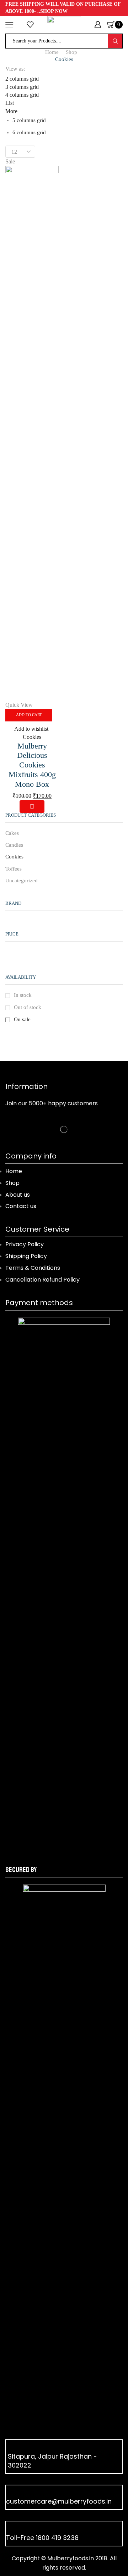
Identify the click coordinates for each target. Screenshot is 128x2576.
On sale (22, 1019)
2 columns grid (22, 79)
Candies (14, 845)
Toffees (14, 869)
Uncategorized (22, 881)
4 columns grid (22, 95)
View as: (15, 69)
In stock (23, 995)
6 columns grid (29, 132)
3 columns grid (22, 87)
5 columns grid (29, 120)
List (10, 103)
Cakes (12, 833)
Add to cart (29, 715)
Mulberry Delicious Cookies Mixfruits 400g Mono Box (32, 765)
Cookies (32, 737)
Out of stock (28, 1007)
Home (52, 52)
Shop (71, 52)
